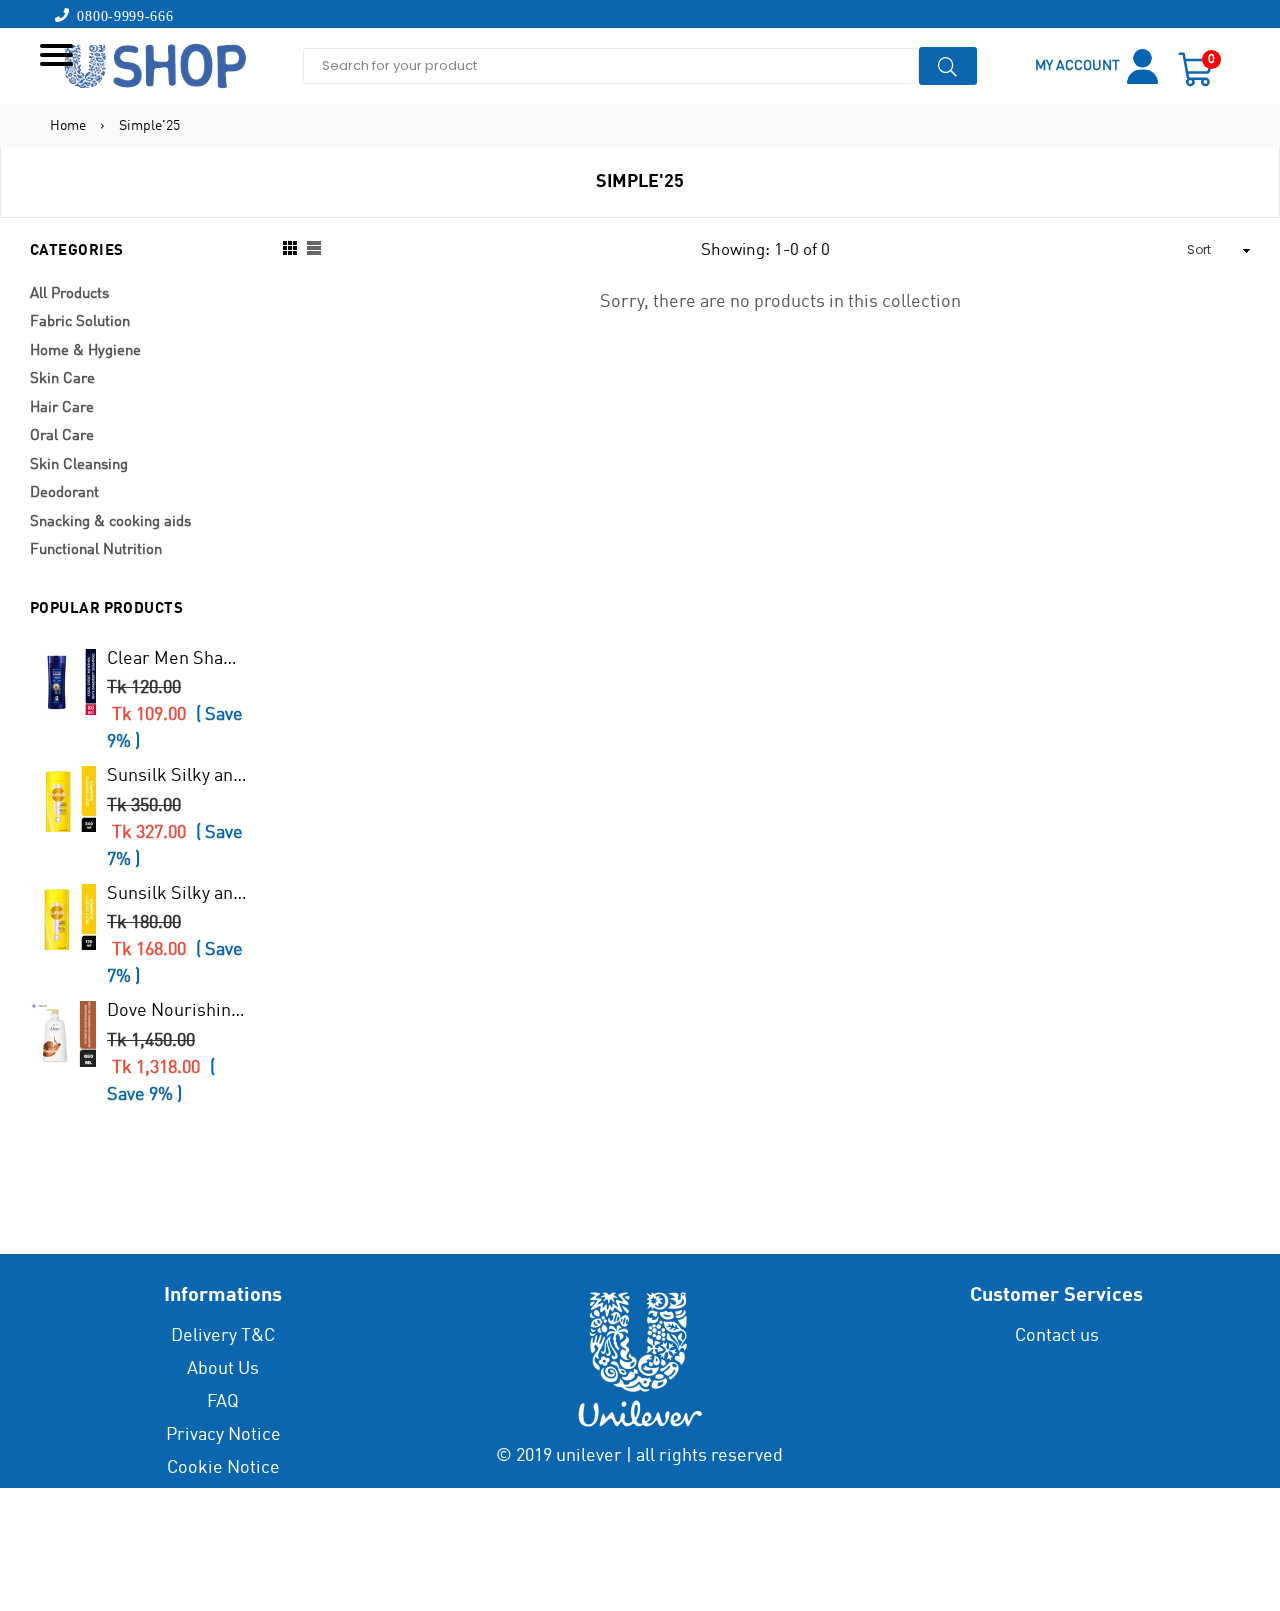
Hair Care (62, 408)
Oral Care (62, 436)
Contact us (1057, 1336)
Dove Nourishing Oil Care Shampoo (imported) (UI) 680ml (178, 1011)
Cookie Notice (223, 1468)
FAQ (223, 1402)
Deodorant (64, 493)
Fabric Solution (80, 322)
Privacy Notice (223, 1435)
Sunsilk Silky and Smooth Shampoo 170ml (178, 894)
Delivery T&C (223, 1336)
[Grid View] (290, 251)
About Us (223, 1369)
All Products (69, 294)
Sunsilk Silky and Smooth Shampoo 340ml (178, 776)
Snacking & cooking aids (110, 522)
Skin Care (62, 379)
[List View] (314, 251)
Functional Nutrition (96, 550)
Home (68, 126)
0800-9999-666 (122, 15)
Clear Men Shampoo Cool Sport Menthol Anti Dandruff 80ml (178, 659)
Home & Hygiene (85, 351)
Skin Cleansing (79, 465)
